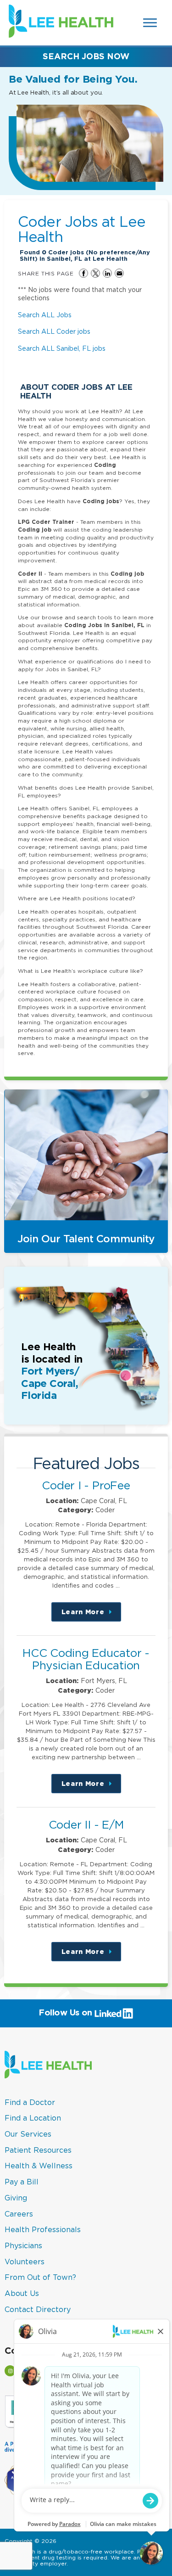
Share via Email (119, 273)
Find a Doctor (30, 2102)
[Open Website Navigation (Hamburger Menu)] (151, 23)
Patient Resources (38, 2150)
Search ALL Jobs (45, 315)
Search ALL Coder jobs (54, 331)
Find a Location (33, 2118)
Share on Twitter (95, 273)
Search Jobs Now (86, 56)
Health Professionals (43, 2229)
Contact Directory (38, 2309)
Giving (16, 2198)
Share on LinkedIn (107, 273)
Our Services (28, 2134)
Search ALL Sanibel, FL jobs (62, 348)
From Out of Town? (40, 2277)
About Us (22, 2293)
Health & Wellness (39, 2166)
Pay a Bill (22, 2182)
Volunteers (25, 2262)
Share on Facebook (83, 273)
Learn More (91, 1615)
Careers (19, 2214)
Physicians (23, 2245)
